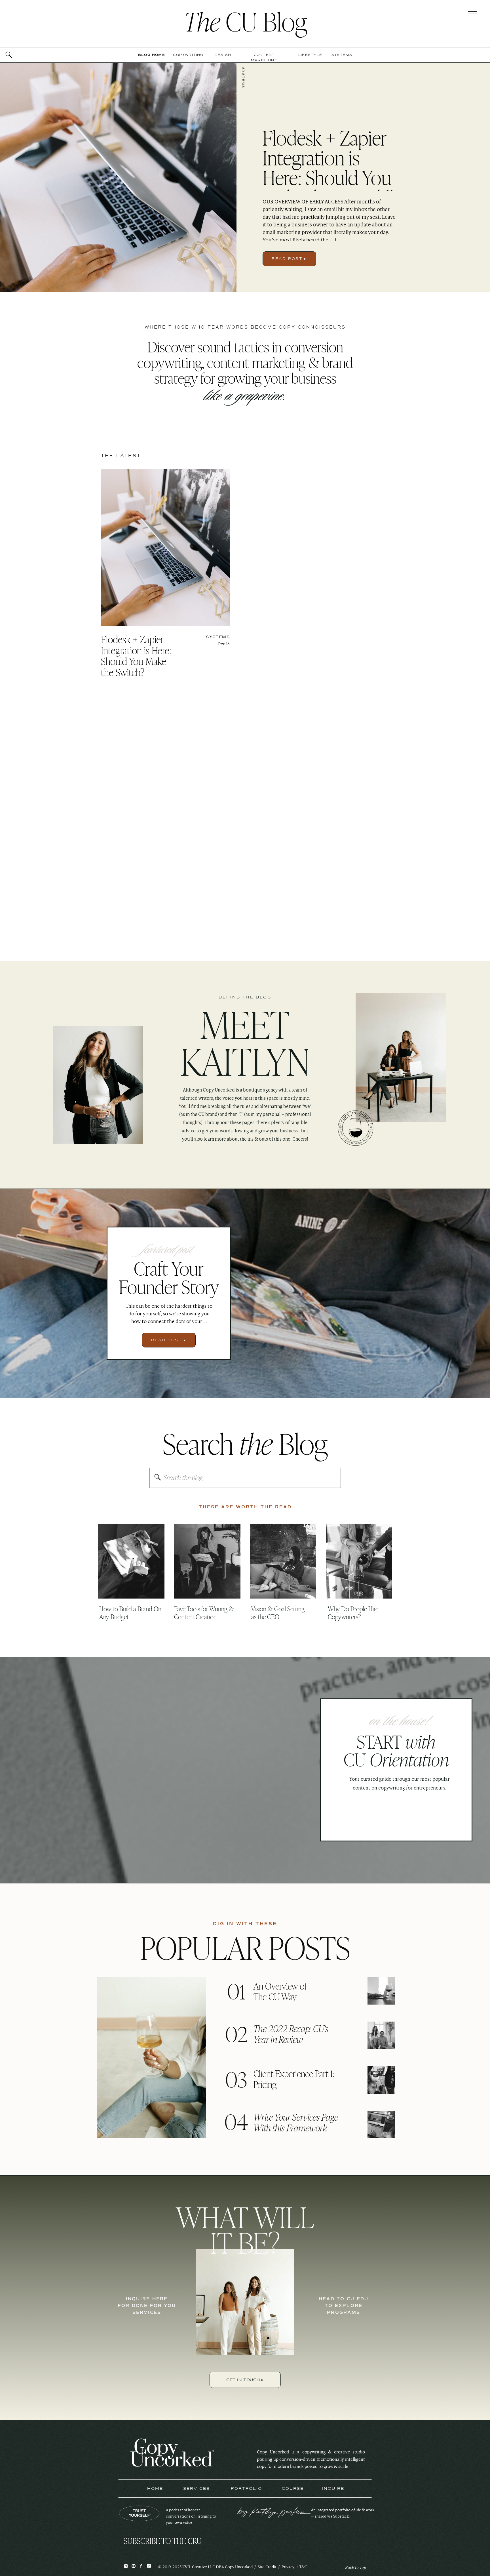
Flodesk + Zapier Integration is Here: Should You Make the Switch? (328, 167)
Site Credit (267, 2567)
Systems (243, 78)
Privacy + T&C (294, 2567)
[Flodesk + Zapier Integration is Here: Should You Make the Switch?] (118, 177)
